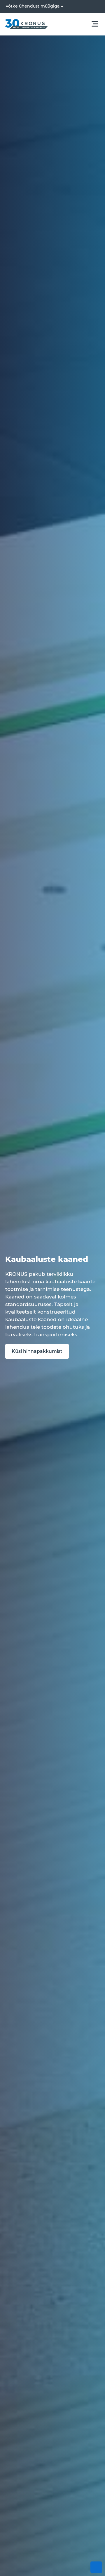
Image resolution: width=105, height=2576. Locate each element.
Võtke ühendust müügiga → (34, 6)
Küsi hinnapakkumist (37, 1351)
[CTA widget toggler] (96, 2567)
